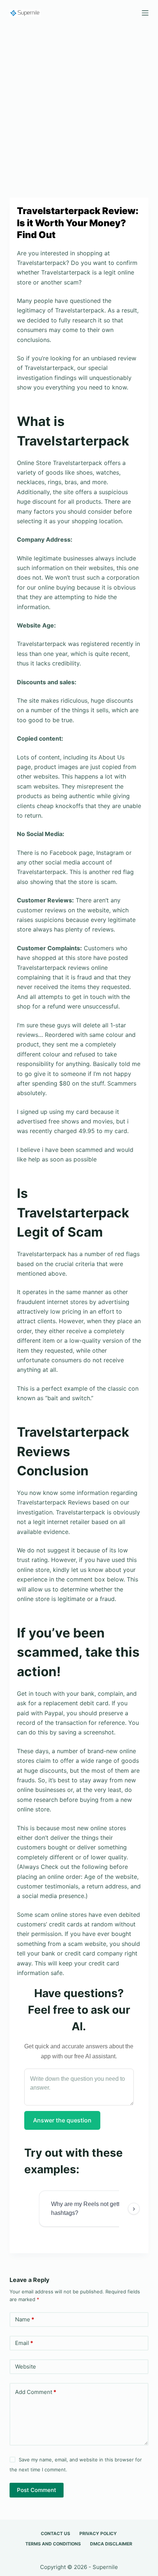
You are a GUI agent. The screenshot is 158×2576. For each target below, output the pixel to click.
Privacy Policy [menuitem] (98, 2533)
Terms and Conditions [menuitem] (53, 2544)
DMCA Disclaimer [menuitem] (111, 2544)
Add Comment (36, 2392)
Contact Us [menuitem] (55, 2533)
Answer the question (62, 2120)
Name (25, 2319)
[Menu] (145, 13)
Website (26, 2367)
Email (24, 2343)
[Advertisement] (79, 108)
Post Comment (37, 2490)
